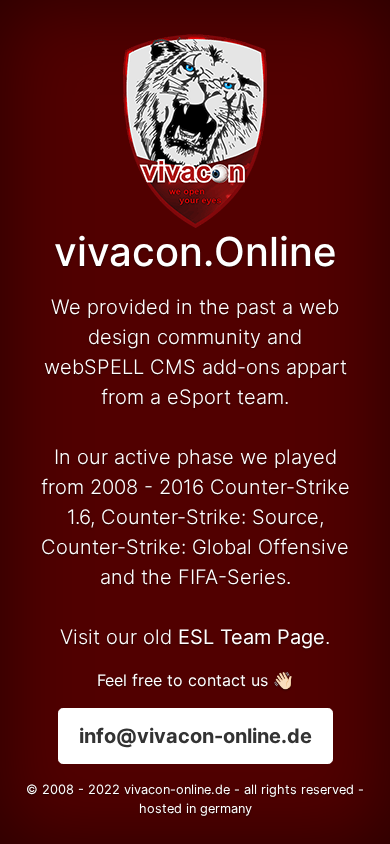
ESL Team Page (251, 637)
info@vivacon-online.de (195, 736)
